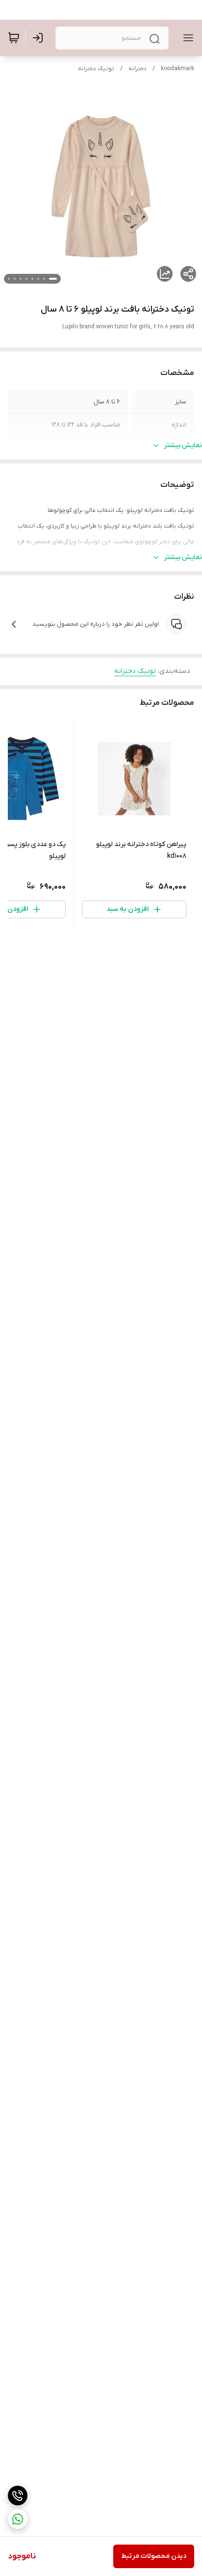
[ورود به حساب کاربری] (40, 38)
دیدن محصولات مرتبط (154, 2556)
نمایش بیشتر (183, 445)
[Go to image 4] (32, 279)
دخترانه (138, 69)
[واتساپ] (18, 2519)
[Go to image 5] (26, 279)
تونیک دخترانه (96, 69)
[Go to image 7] (15, 279)
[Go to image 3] (38, 279)
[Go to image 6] (21, 279)
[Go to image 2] (44, 279)
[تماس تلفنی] (18, 2496)
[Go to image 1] (53, 279)
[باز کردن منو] (186, 38)
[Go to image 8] (9, 279)
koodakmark (177, 69)
